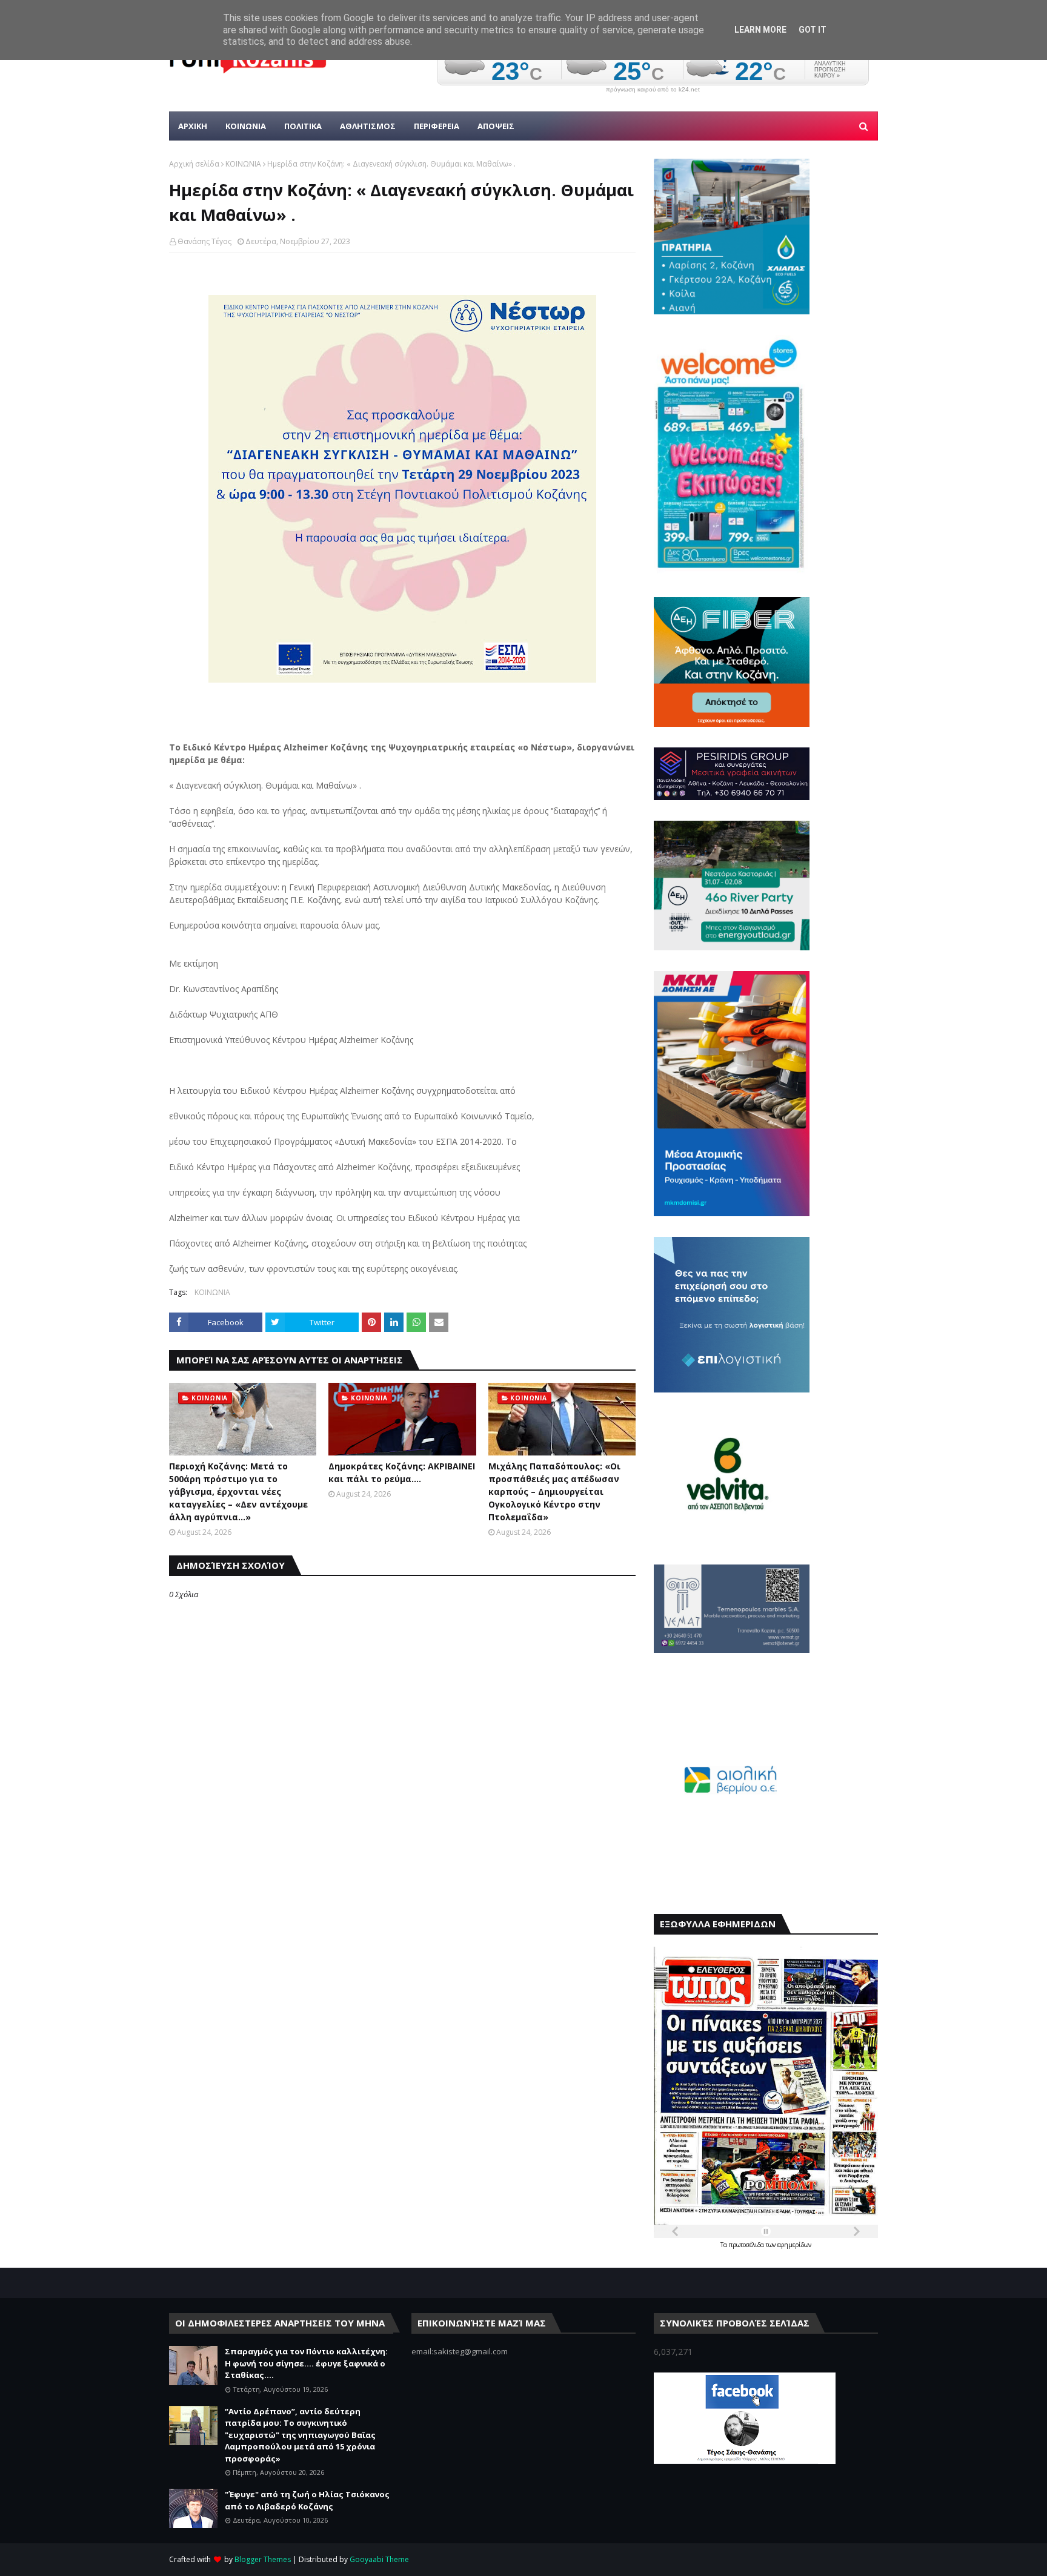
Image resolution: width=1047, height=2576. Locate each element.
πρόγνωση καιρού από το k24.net (653, 90)
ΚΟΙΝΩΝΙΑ (243, 164)
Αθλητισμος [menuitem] (368, 126)
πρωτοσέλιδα (747, 2245)
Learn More (760, 30)
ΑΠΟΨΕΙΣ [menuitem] (496, 126)
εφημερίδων (794, 2245)
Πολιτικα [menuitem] (303, 126)
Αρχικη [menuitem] (193, 126)
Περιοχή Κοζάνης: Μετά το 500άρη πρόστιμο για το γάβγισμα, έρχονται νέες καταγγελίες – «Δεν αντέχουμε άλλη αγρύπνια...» (238, 1492)
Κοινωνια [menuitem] (246, 126)
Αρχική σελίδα (194, 164)
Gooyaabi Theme (379, 2559)
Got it (813, 30)
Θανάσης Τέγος (204, 241)
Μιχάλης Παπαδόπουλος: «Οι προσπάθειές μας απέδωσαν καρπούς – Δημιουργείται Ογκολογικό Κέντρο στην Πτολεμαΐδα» (554, 1492)
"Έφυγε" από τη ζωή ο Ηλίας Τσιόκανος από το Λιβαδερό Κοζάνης (307, 2500)
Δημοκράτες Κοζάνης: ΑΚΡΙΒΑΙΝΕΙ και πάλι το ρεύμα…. (402, 1472)
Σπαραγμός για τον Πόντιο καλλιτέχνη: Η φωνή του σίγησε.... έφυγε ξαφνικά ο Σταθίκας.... (306, 2363)
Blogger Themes (263, 2559)
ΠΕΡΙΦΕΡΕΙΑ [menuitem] (437, 126)
